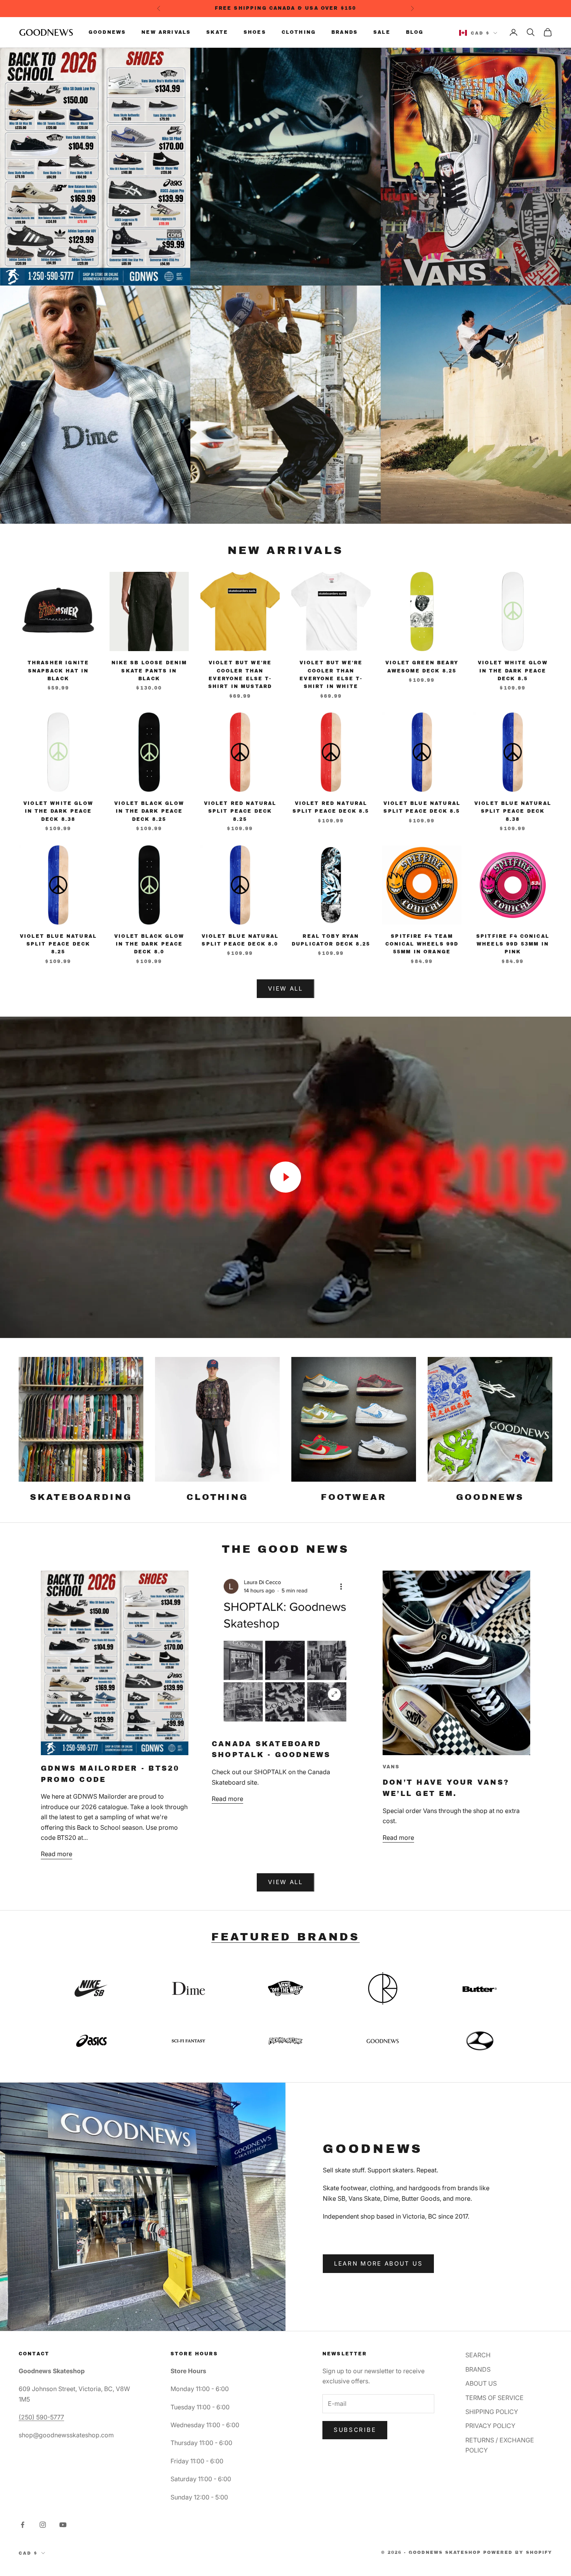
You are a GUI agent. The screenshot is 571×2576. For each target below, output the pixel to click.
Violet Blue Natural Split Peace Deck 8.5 (422, 807)
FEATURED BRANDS (285, 1937)
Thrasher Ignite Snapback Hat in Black (58, 671)
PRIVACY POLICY (490, 2426)
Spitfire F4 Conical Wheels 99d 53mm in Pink (513, 944)
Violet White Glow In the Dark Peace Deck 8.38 (58, 811)
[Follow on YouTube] (63, 2525)
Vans (391, 1767)
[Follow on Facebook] (23, 2525)
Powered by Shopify (518, 2552)
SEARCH (478, 2355)
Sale (382, 32)
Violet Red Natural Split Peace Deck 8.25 (240, 811)
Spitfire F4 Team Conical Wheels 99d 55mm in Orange (422, 944)
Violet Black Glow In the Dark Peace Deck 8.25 (149, 811)
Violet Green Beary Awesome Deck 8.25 (422, 667)
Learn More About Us (378, 2263)
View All (285, 988)
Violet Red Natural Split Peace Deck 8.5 (331, 807)
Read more (57, 1854)
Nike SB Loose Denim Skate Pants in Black (149, 671)
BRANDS (478, 2369)
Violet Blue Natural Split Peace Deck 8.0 (240, 940)
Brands (345, 32)
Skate (217, 32)
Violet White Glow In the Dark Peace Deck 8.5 (513, 671)
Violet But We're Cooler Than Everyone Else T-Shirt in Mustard (240, 675)
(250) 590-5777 (41, 2417)
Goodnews (107, 32)
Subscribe (355, 2430)
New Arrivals (166, 32)
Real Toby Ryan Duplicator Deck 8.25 (331, 940)
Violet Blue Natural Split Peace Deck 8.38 (513, 811)
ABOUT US (481, 2383)
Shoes (255, 32)
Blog (415, 32)
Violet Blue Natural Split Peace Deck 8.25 (58, 944)
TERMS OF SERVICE (494, 2398)
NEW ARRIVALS (285, 550)
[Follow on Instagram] (43, 2525)
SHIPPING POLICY (492, 2412)
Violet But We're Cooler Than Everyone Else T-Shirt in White (331, 675)
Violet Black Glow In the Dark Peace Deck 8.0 (149, 944)
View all (285, 1882)
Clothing (299, 32)
